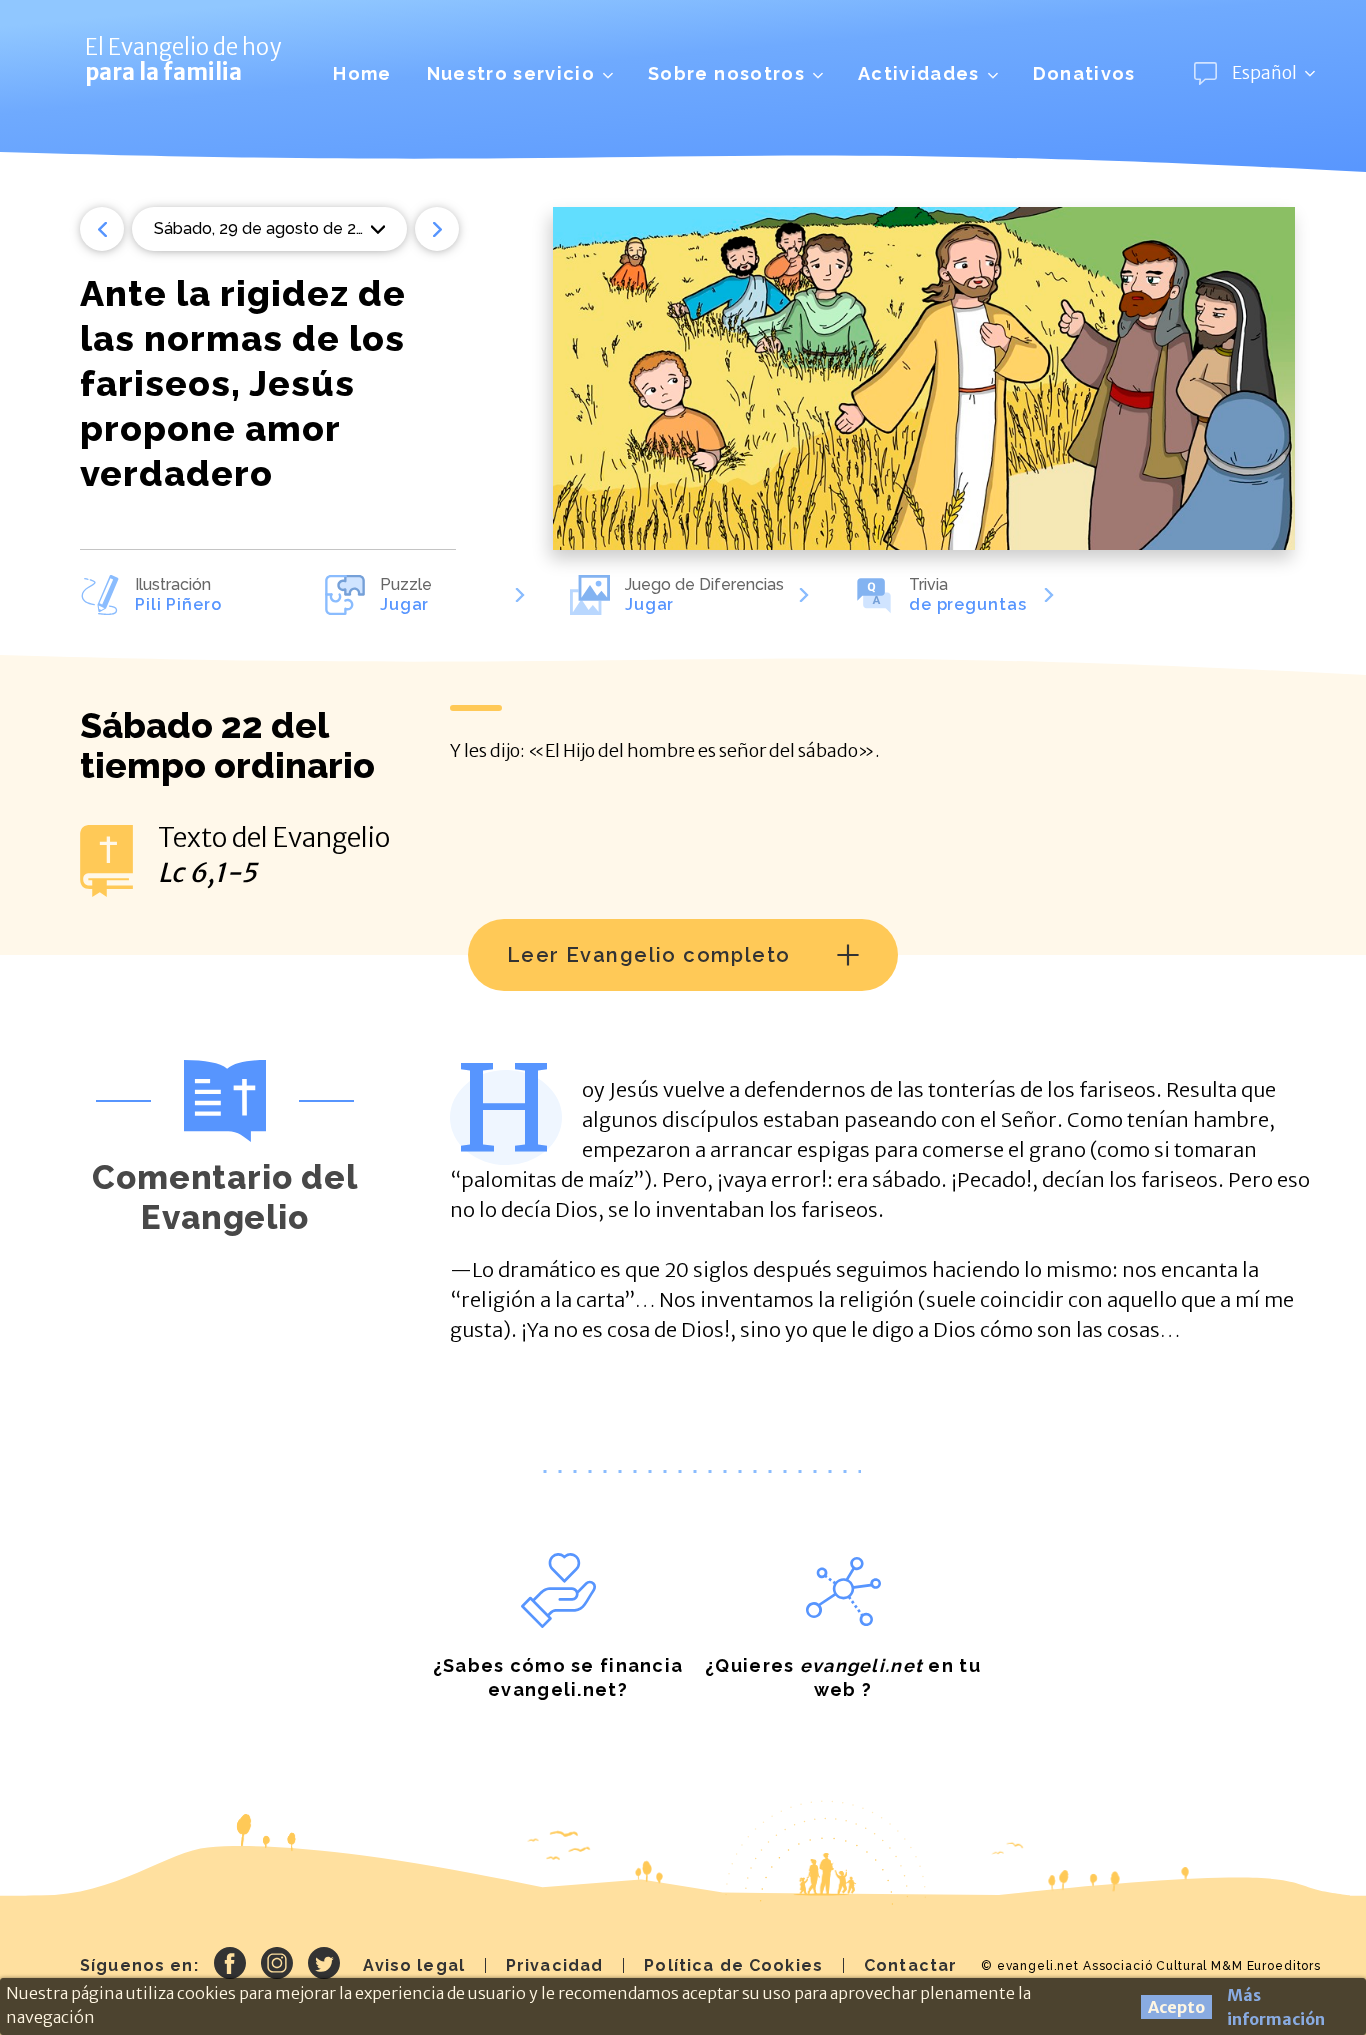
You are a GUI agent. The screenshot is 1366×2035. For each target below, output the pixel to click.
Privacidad (554, 1965)
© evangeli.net (1030, 1966)
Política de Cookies (733, 1965)
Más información (1276, 2007)
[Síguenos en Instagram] (277, 1966)
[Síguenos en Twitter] (324, 1966)
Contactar (910, 1965)
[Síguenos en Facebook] (230, 1966)
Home (362, 73)
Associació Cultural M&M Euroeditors (1202, 1966)
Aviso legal (414, 1965)
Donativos (1084, 73)
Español (1264, 73)
